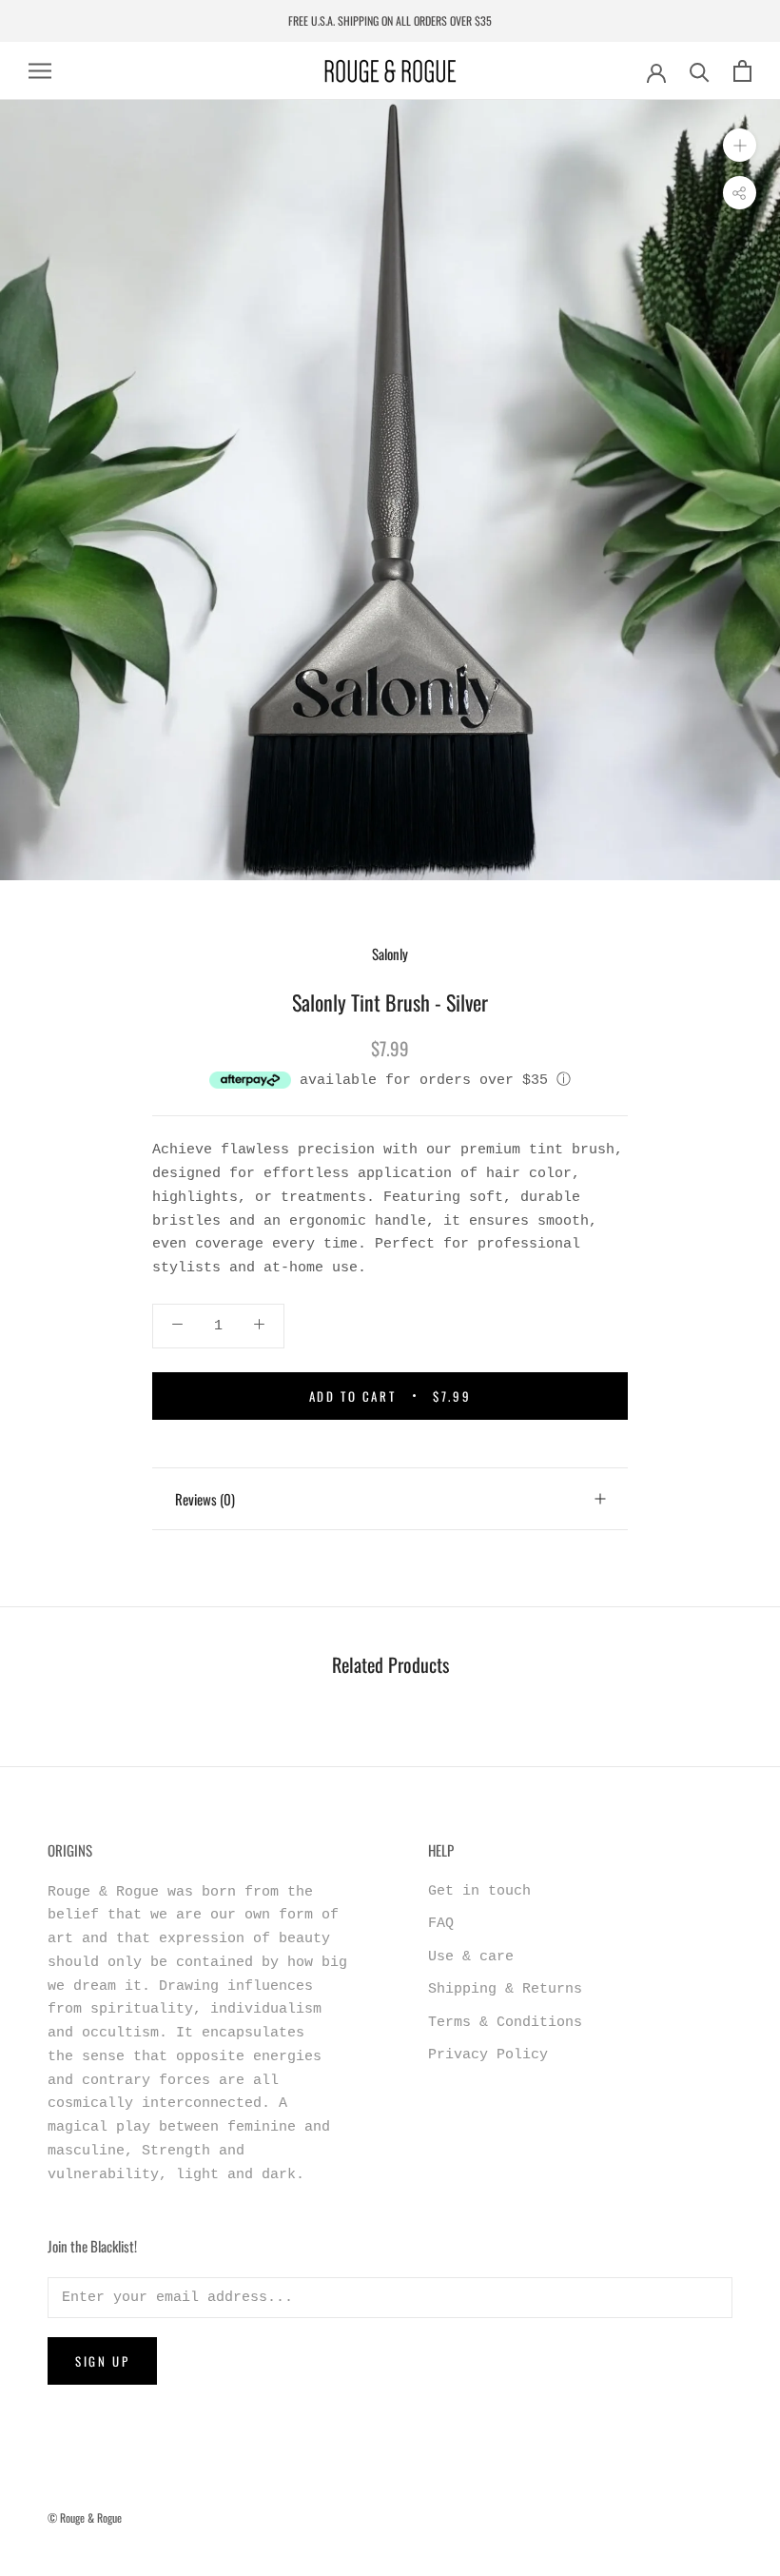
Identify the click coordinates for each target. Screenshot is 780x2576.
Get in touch (479, 1891)
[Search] (700, 71)
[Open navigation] (40, 71)
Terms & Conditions (505, 2023)
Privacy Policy (488, 2055)
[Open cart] (742, 71)
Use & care (471, 1957)
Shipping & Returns (505, 1989)
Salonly (390, 954)
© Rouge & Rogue (85, 2517)
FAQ (441, 1924)
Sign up (102, 2361)
